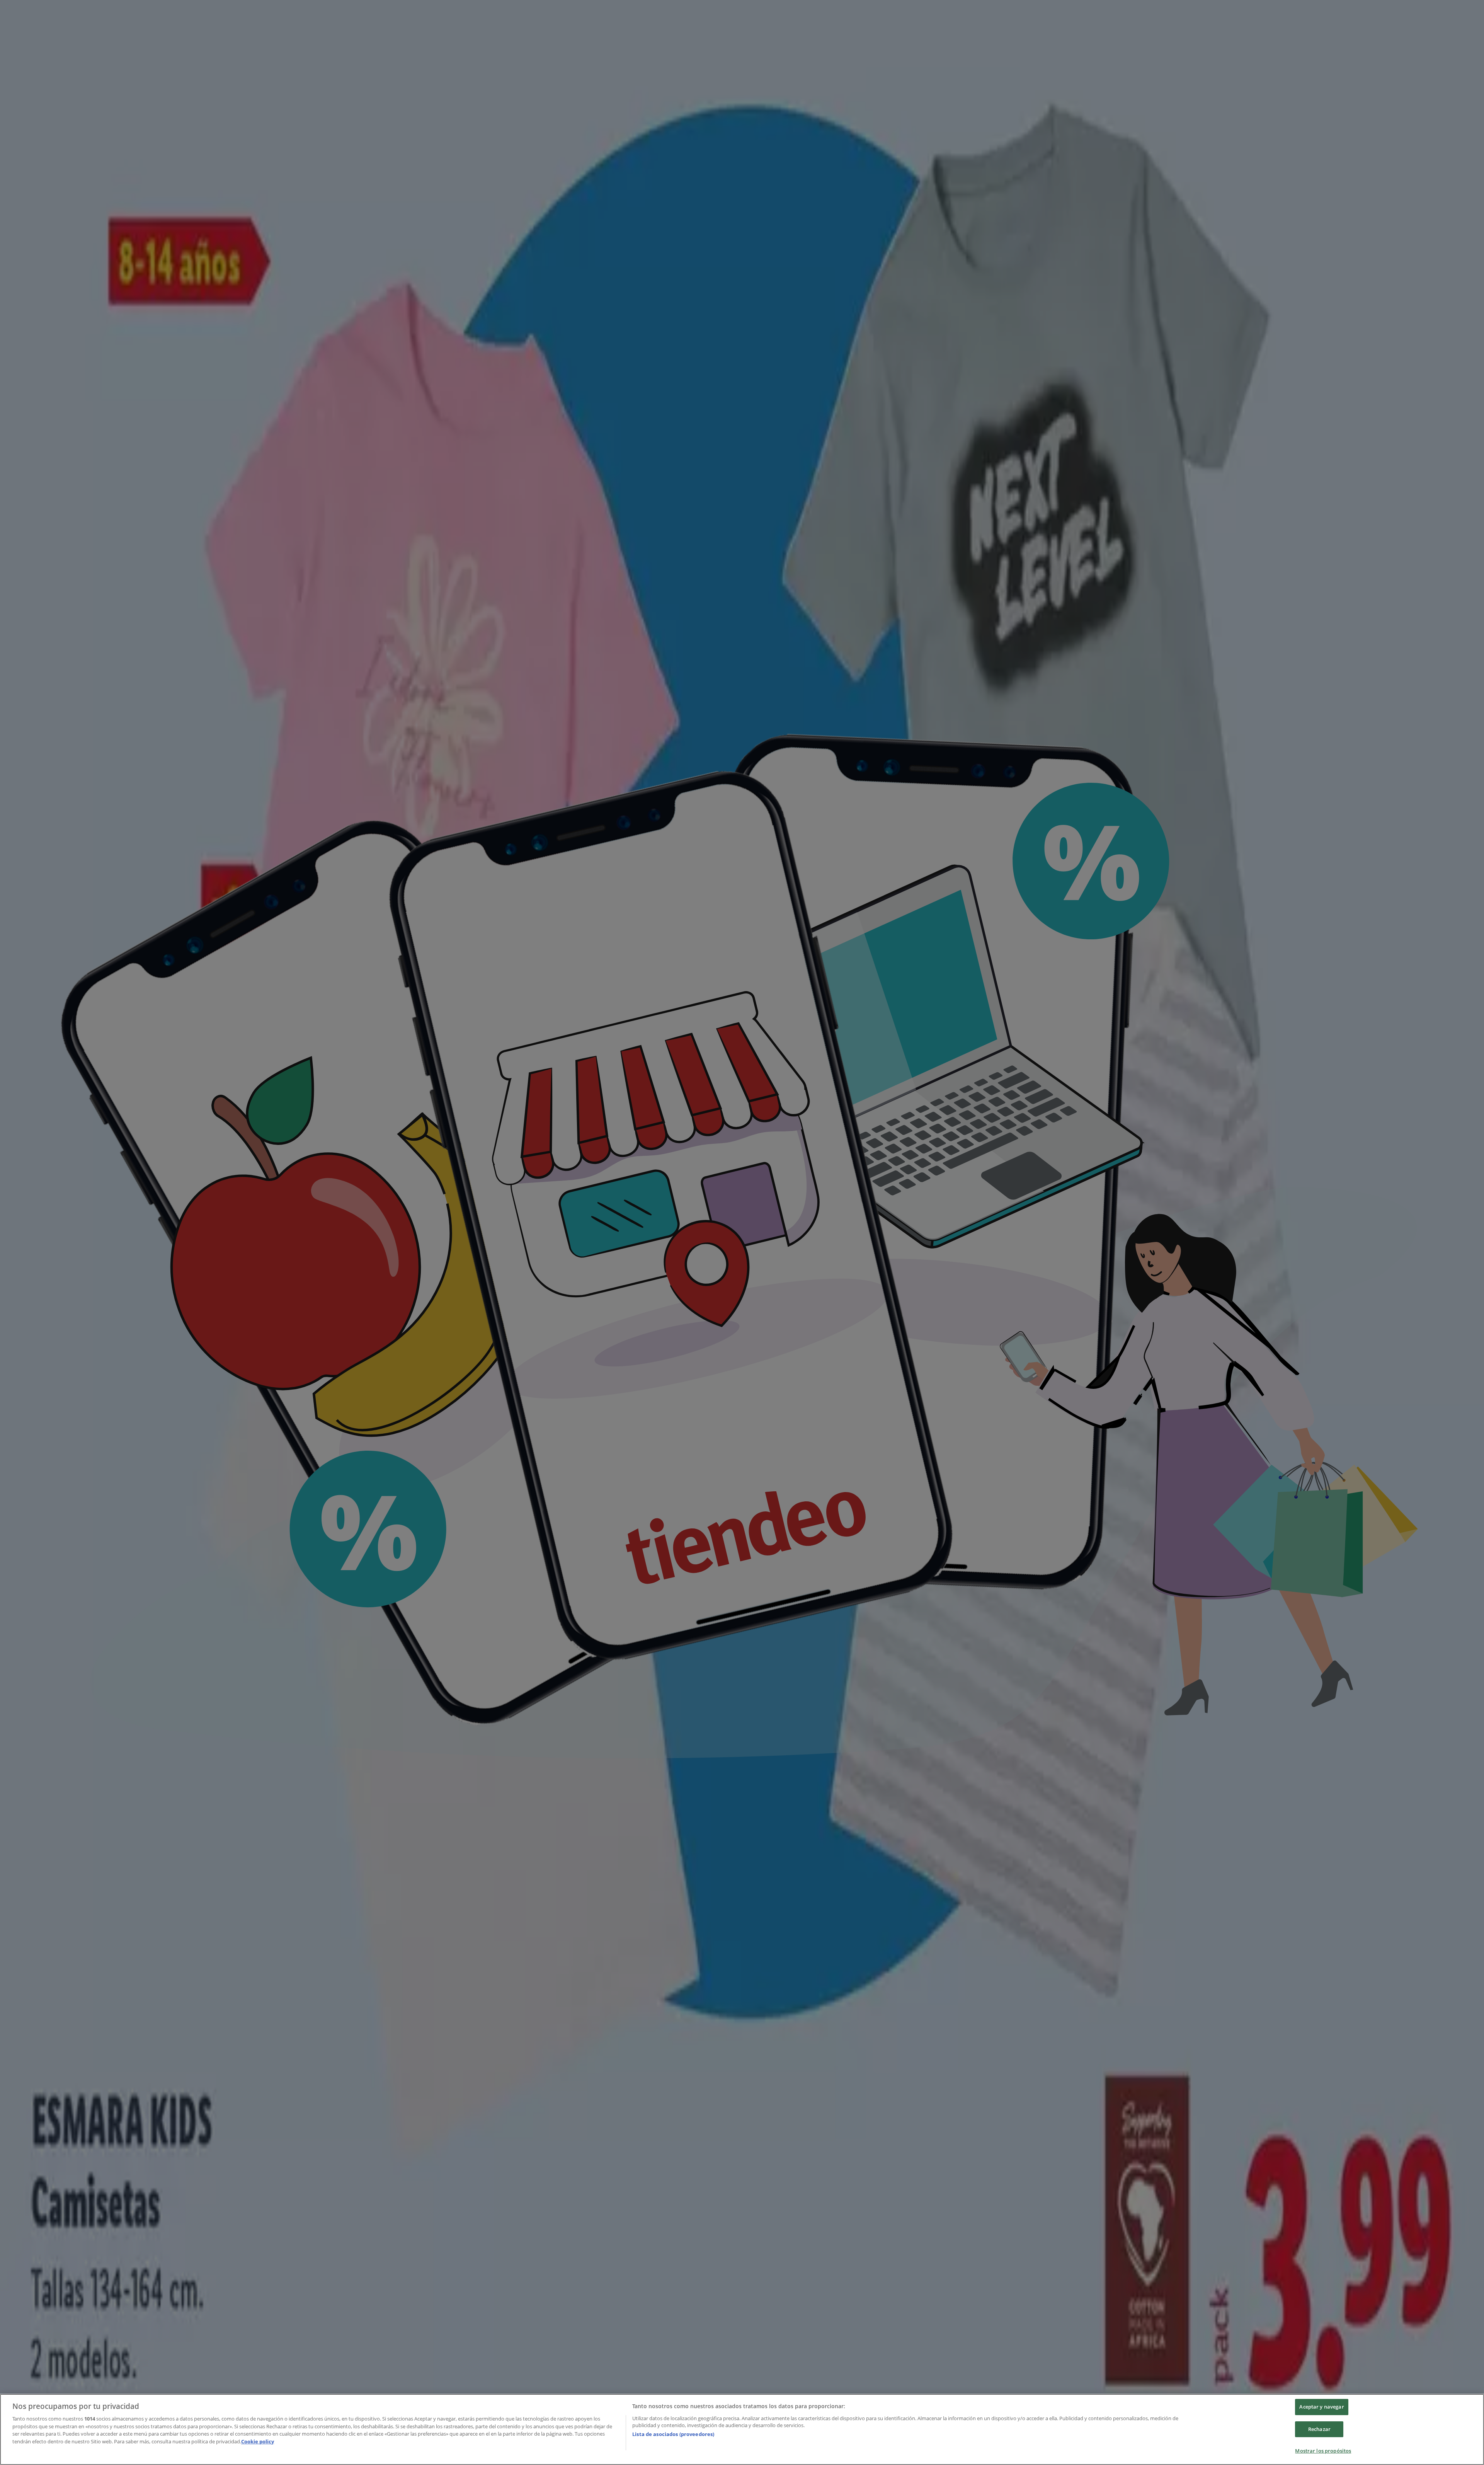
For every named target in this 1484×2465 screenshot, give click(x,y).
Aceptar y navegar (1321, 2407)
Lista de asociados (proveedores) (673, 2434)
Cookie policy (258, 2441)
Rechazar (1319, 2429)
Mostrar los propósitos (1323, 2451)
